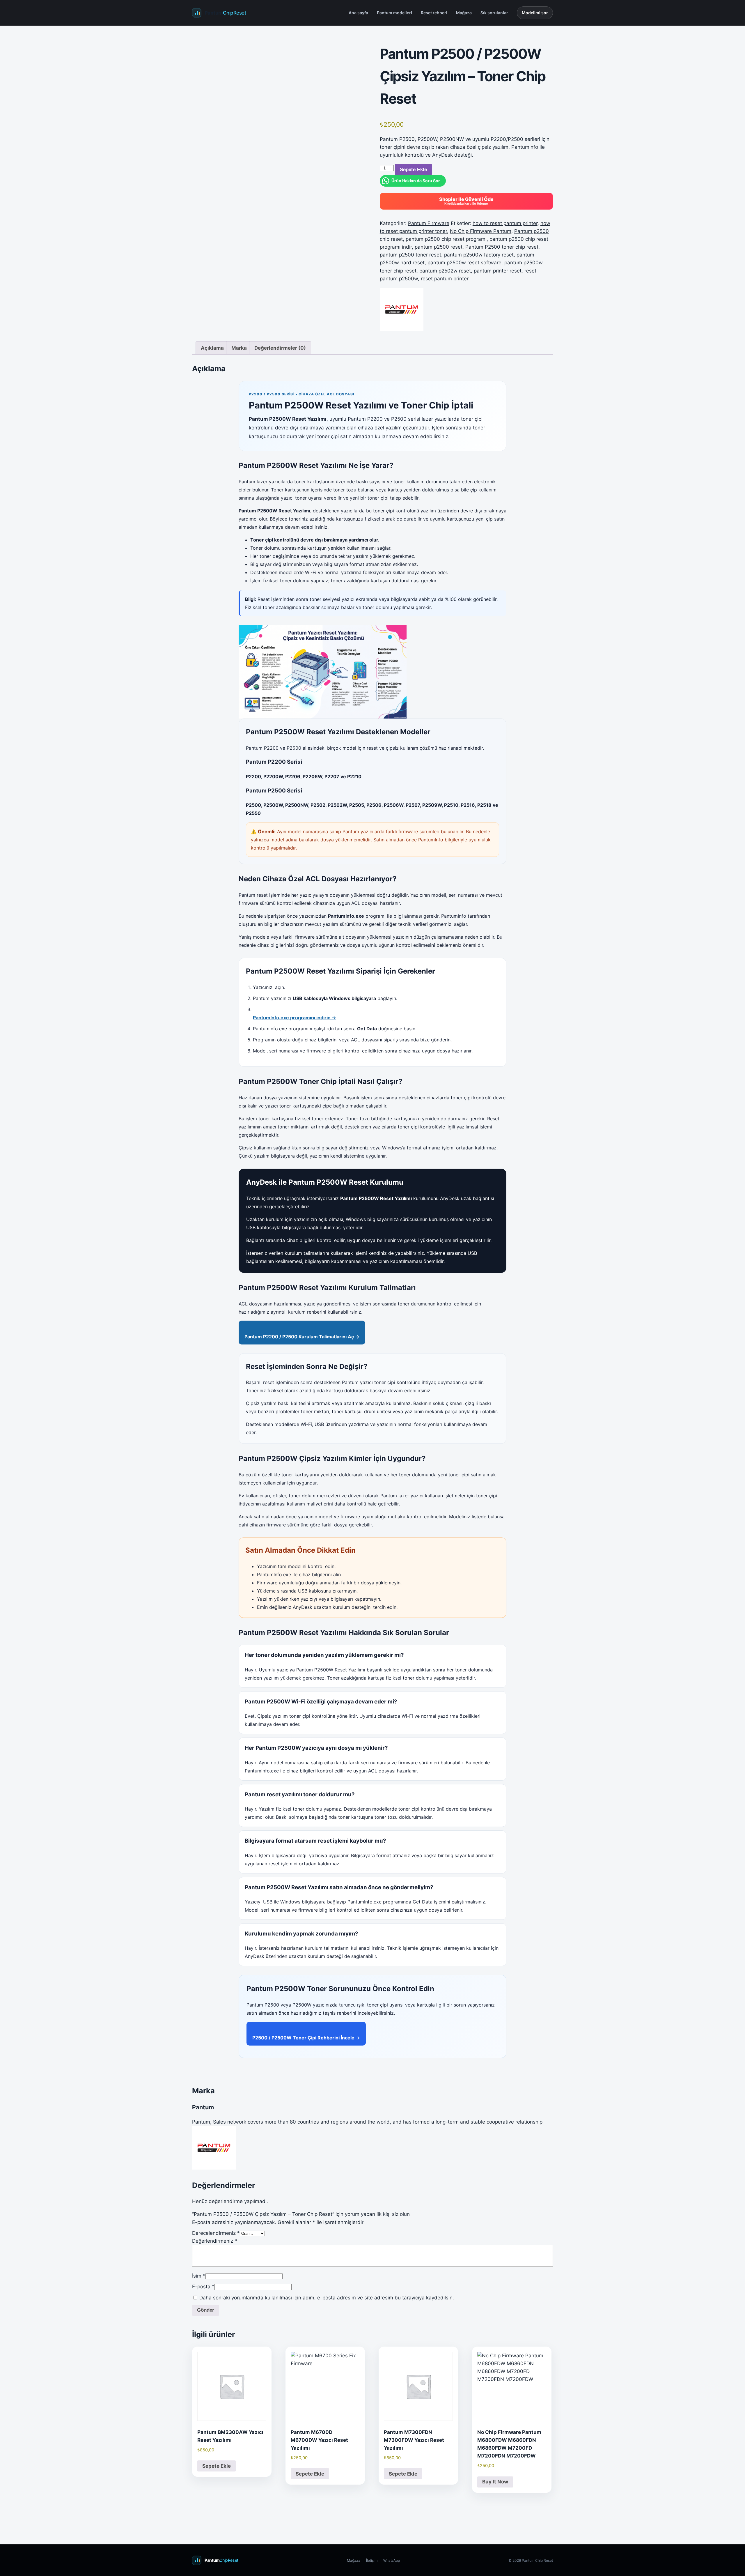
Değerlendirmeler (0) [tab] (280, 348)
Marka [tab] (239, 348)
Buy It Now (495, 2482)
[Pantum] (402, 309)
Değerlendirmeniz (215, 2241)
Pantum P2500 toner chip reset (502, 247)
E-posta (203, 2287)
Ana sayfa (358, 13)
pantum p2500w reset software (464, 263)
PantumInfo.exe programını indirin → (295, 1018)
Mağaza (464, 13)
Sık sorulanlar (494, 13)
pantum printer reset (498, 271)
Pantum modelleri (394, 13)
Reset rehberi (434, 13)
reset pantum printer (445, 279)
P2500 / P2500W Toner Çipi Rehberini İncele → (306, 2038)
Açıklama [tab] (212, 348)
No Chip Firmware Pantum (481, 231)
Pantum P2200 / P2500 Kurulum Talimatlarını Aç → (302, 1337)
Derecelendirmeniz (216, 2233)
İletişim (372, 2560)
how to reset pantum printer (505, 223)
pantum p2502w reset (445, 271)
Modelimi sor (535, 13)
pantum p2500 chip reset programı (446, 239)
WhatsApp (392, 2560)
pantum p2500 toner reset (410, 255)
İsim (199, 2276)
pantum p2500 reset (439, 247)
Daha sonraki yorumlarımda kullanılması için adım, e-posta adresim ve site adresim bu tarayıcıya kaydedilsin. (327, 2298)
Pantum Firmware (429, 223)
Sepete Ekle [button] (217, 2466)
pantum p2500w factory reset (479, 255)
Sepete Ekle (413, 170)
